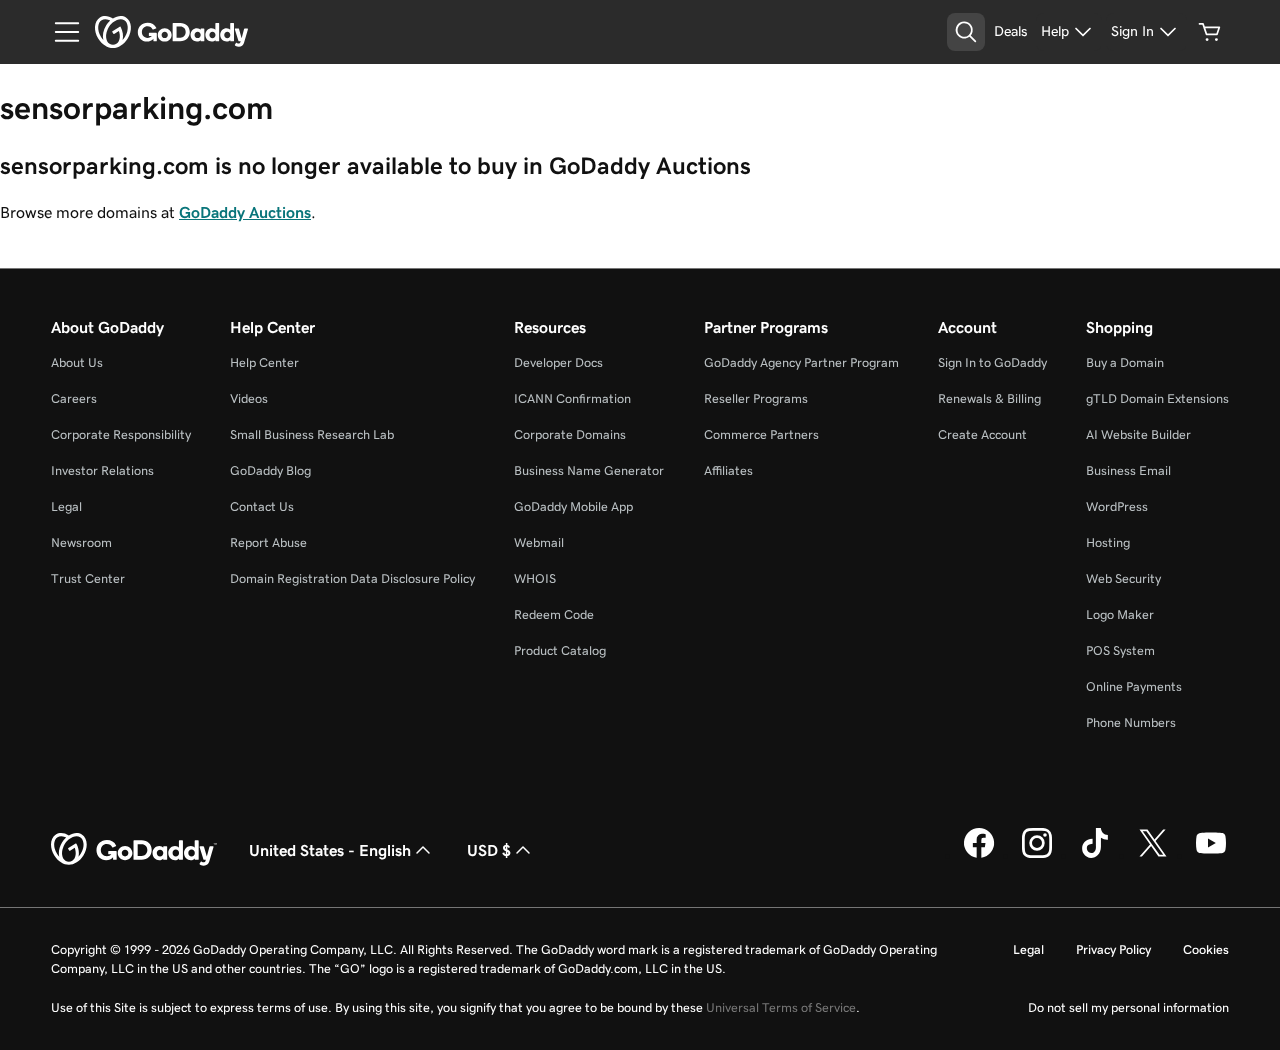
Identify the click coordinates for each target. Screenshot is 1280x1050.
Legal (66, 506)
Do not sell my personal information (1128, 1007)
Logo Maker (1120, 614)
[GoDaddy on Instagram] (1037, 855)
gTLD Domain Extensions (1157, 398)
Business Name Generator (589, 470)
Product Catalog (560, 650)
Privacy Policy (1113, 949)
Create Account (982, 434)
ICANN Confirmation (572, 398)
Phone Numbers (1131, 722)
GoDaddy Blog (270, 470)
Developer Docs (558, 362)
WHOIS (535, 578)
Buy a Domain (1125, 362)
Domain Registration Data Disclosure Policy (352, 578)
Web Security (1123, 578)
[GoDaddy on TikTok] (1095, 855)
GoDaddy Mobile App (573, 506)
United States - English (330, 850)
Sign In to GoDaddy (992, 362)
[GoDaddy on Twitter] (1153, 855)
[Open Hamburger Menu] (59, 32)
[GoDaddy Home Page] (134, 850)
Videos (249, 398)
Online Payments (1134, 686)
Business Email (1128, 470)
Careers (74, 398)
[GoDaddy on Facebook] (979, 855)
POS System (1120, 650)
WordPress (1117, 506)
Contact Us (262, 506)
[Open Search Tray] (966, 32)
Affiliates (728, 470)
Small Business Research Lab (312, 434)
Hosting (1108, 542)
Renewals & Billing (989, 398)
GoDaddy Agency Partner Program (801, 362)
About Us (77, 362)
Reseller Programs (756, 398)
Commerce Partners (761, 434)
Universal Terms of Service (781, 1007)
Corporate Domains (570, 434)
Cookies (1206, 949)
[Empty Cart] (1210, 32)
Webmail (539, 542)
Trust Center (88, 578)
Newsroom (81, 542)
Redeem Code (554, 614)
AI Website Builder (1138, 434)
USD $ (489, 850)
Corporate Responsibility (121, 434)
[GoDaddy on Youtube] (1211, 855)
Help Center (264, 362)
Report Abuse (268, 542)
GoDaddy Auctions (245, 212)
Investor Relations (102, 470)
